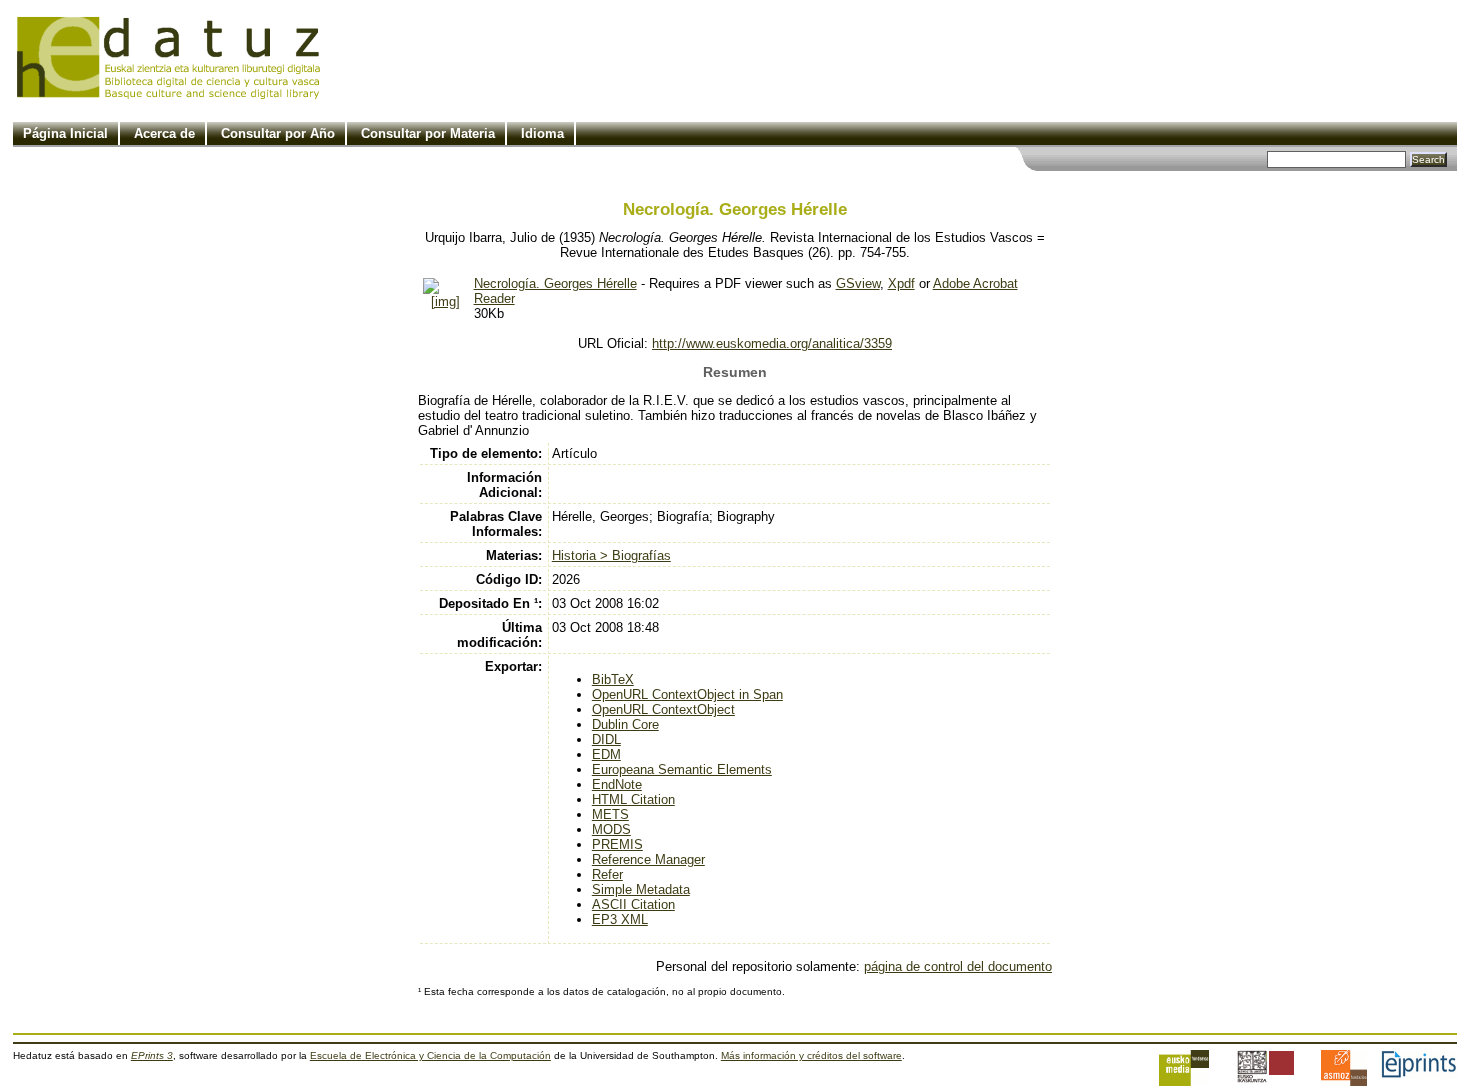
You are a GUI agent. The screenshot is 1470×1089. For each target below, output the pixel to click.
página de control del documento (958, 966)
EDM (606, 754)
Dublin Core (625, 724)
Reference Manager (648, 859)
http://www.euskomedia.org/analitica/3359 (772, 343)
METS (610, 814)
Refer (607, 874)
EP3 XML (620, 919)
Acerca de (164, 133)
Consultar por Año (278, 133)
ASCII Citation (633, 904)
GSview (858, 283)
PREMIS (617, 844)
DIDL (606, 739)
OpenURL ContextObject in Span (687, 694)
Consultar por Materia (428, 133)
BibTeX (613, 679)
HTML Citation (633, 799)
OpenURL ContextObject (663, 709)
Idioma (542, 133)
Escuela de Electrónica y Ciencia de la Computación (430, 1055)
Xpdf (901, 283)
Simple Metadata (641, 889)
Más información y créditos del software (811, 1055)
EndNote (617, 784)
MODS (611, 829)
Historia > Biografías (611, 555)
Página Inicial (65, 133)
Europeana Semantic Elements (682, 769)
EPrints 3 (152, 1055)
